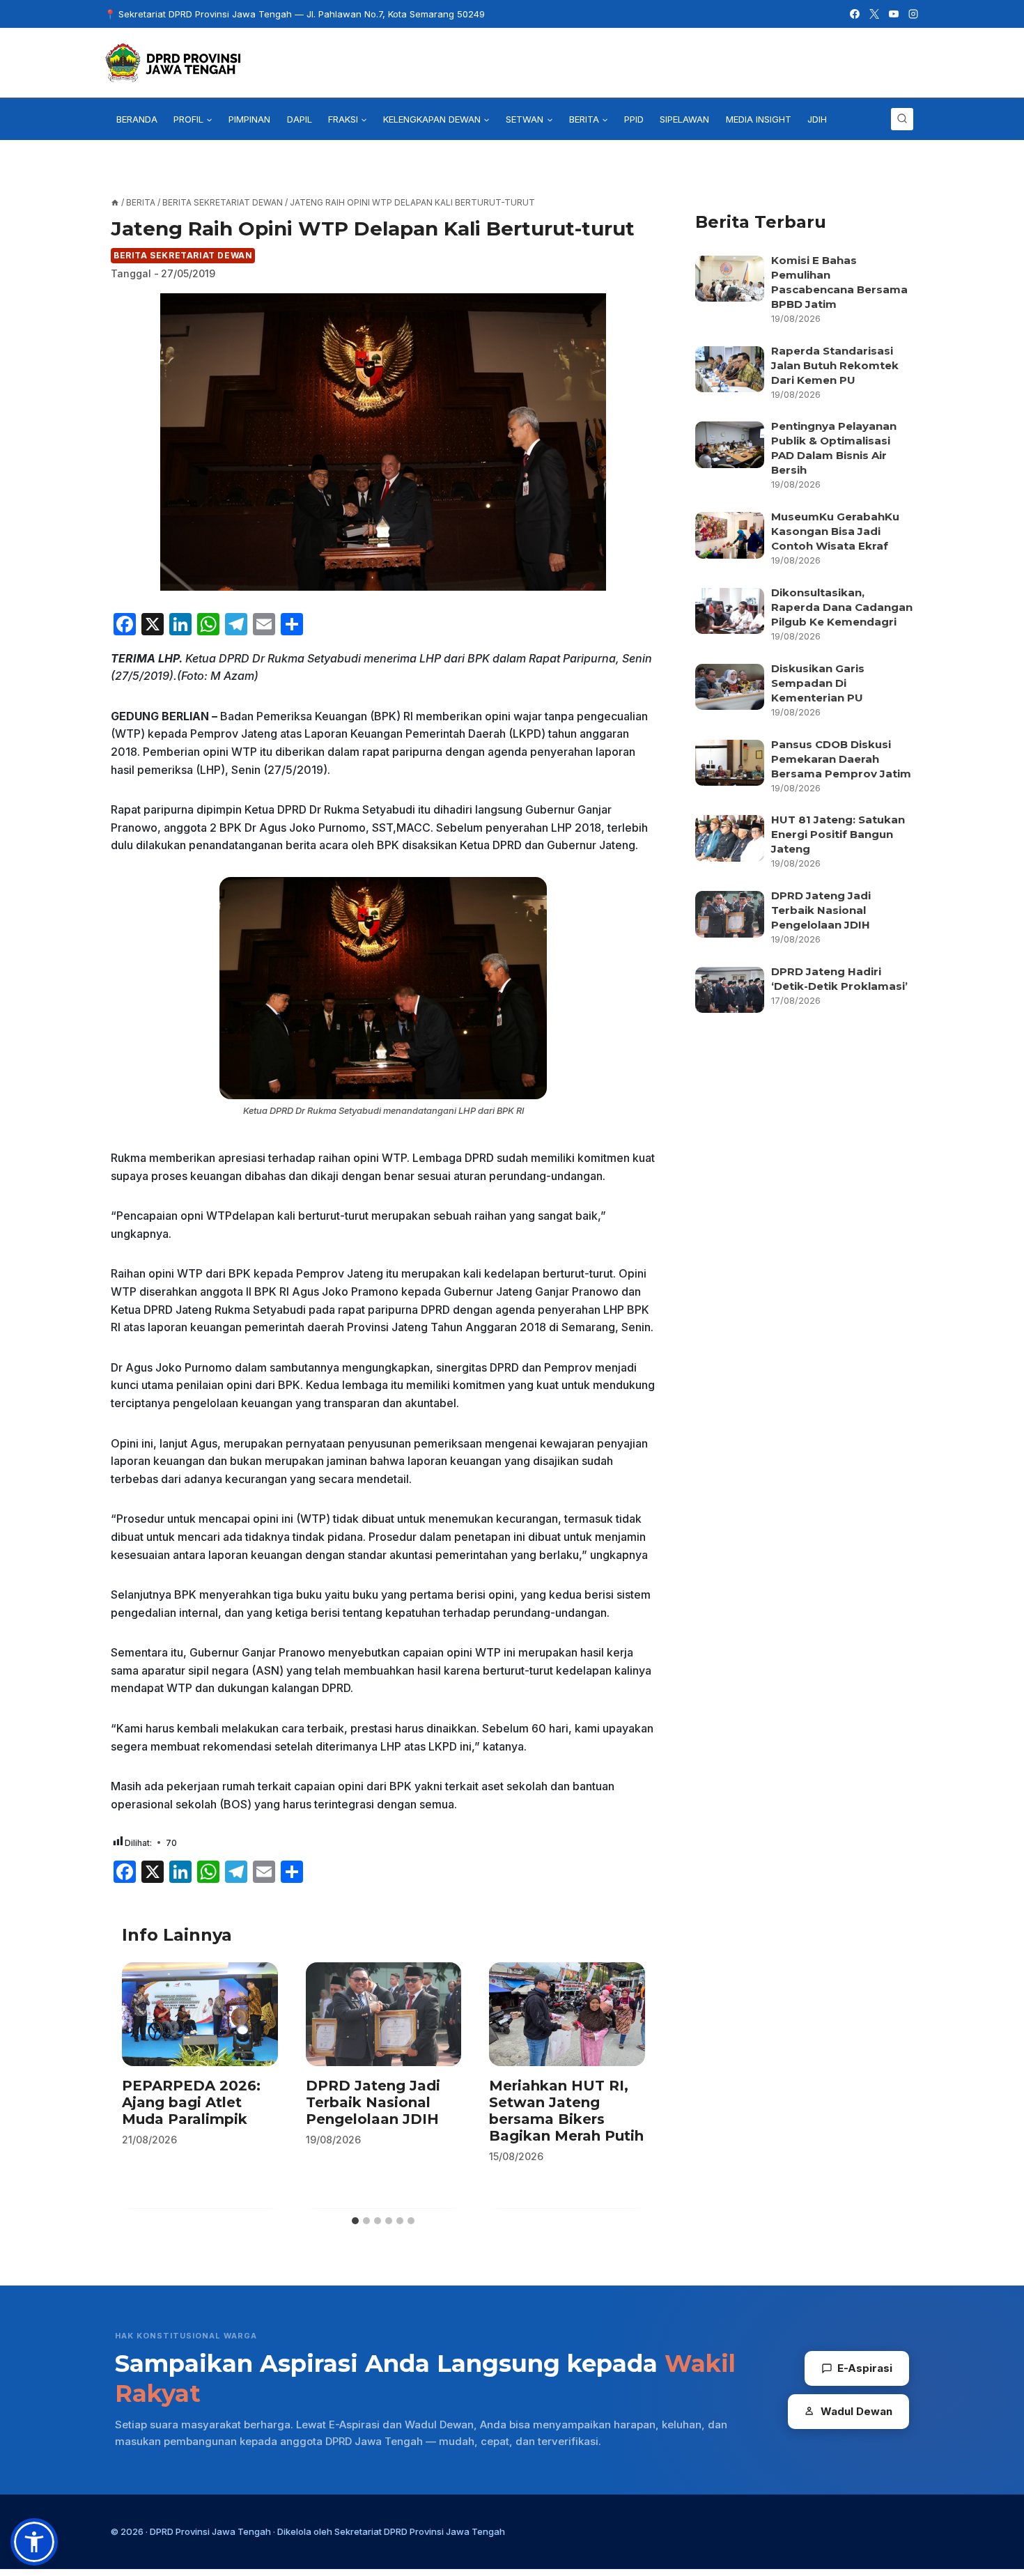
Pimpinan (249, 119)
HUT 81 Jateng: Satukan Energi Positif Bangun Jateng (838, 834)
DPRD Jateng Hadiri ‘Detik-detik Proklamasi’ (841, 979)
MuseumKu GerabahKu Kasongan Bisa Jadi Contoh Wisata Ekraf (835, 531)
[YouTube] (894, 14)
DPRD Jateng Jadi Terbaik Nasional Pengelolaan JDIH (373, 2102)
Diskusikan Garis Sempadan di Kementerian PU (818, 683)
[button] (34, 2542)
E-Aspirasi (865, 2368)
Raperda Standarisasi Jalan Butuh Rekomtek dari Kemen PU (835, 365)
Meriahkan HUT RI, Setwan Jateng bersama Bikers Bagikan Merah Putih (566, 2111)
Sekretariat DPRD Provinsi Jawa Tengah (420, 2531)
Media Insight (759, 119)
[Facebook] (855, 14)
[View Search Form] (902, 119)
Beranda (137, 119)
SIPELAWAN (684, 119)
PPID (634, 119)
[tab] (355, 2221)
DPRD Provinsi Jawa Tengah (210, 2531)
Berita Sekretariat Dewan (183, 255)
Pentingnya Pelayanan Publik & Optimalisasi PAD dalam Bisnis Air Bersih (834, 448)
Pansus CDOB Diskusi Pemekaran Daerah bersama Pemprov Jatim (841, 759)
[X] (874, 14)
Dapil (300, 119)
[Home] (115, 202)
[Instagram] (913, 14)
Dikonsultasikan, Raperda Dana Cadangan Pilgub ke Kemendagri (842, 607)
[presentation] (200, 2014)
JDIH (817, 119)
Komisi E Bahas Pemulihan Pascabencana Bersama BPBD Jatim (839, 282)
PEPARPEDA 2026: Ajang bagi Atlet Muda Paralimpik (191, 2102)
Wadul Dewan (856, 2411)
